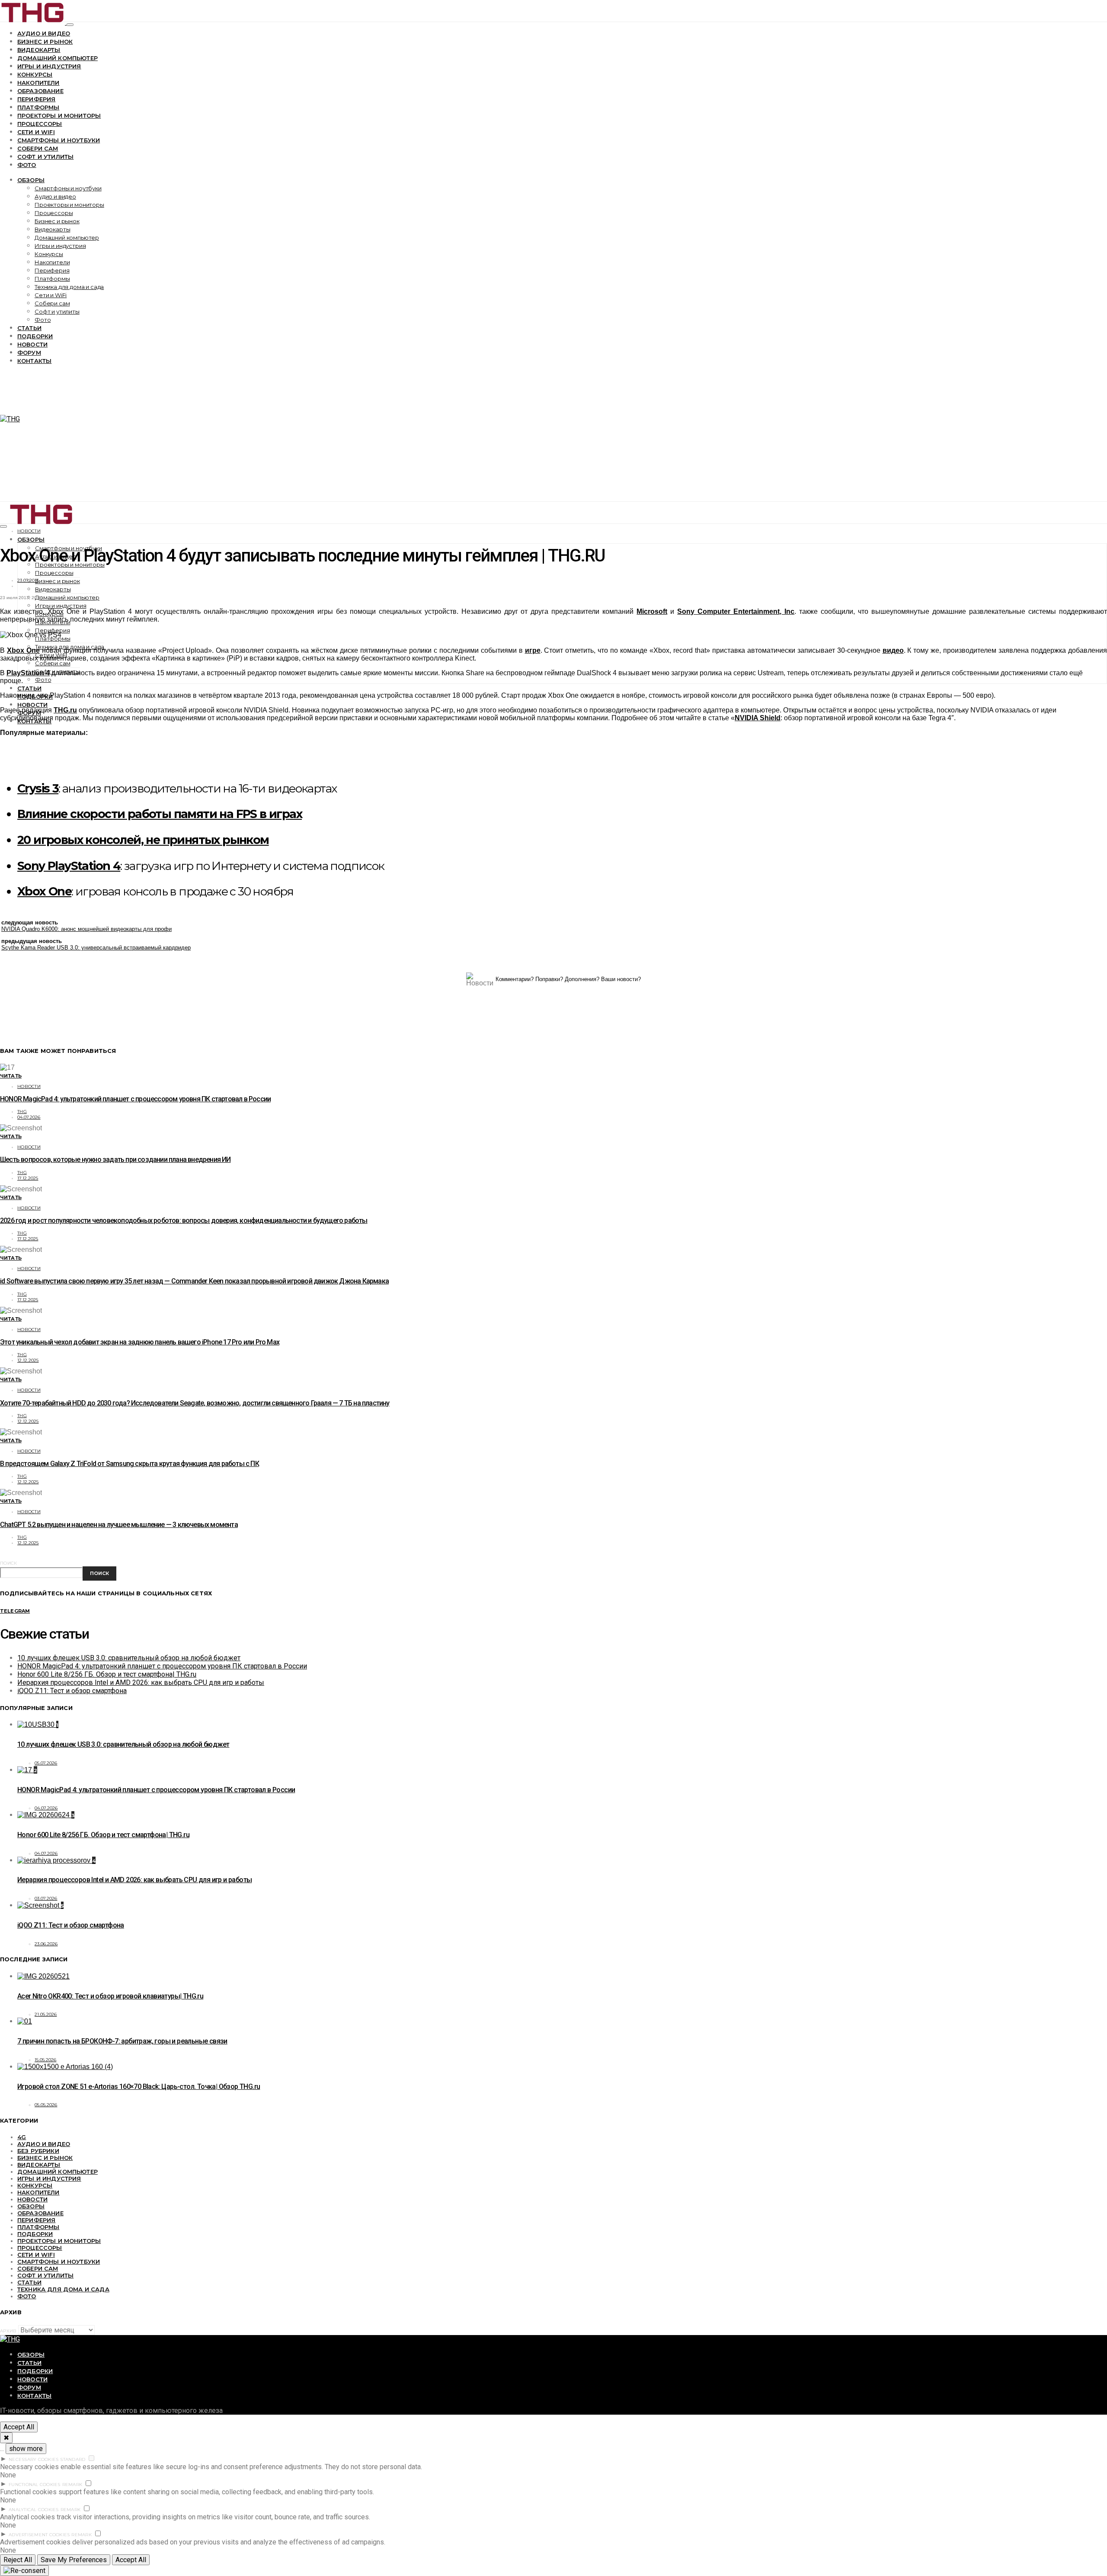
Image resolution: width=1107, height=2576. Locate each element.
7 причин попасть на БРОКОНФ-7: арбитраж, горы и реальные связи (122, 2041)
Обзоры (31, 180)
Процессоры (40, 124)
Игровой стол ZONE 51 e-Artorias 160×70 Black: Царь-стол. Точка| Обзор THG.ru (139, 2087)
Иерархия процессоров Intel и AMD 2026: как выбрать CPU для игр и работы (141, 1683)
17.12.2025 (28, 1178)
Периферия (36, 99)
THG (22, 1112)
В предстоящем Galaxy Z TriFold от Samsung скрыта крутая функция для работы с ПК (130, 1464)
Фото (27, 165)
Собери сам (38, 148)
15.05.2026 (46, 2060)
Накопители (38, 83)
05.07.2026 (46, 1763)
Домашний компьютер (58, 58)
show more (26, 2449)
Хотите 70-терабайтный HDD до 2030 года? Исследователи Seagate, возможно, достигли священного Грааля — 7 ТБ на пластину (195, 1403)
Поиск (8, 1563)
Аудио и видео (44, 33)
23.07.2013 (28, 580)
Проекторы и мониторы (59, 115)
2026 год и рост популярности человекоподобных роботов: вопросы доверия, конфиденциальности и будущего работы (184, 1221)
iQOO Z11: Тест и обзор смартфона (72, 1691)
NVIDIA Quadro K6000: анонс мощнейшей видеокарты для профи (86, 929)
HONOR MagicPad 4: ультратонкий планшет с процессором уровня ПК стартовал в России (135, 1099)
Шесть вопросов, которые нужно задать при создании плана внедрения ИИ (115, 1160)
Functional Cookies (35, 2485)
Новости (32, 344)
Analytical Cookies (34, 2510)
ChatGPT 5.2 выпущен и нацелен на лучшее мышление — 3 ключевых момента (119, 1525)
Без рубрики (38, 2151)
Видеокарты (39, 50)
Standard (73, 2459)
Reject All (18, 2560)
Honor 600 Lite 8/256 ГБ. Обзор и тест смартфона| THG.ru (107, 1674)
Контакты (34, 361)
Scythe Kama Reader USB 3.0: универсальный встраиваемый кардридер (96, 948)
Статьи (29, 328)
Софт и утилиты (45, 157)
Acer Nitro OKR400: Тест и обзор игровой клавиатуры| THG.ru (110, 1996)
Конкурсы (35, 74)
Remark (72, 2485)
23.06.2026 (46, 1944)
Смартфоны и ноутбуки (59, 140)
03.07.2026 (46, 1898)
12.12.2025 (28, 1360)
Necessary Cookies (34, 2459)
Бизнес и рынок (45, 42)
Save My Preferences (74, 2560)
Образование (40, 91)
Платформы (38, 107)
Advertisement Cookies (39, 2535)
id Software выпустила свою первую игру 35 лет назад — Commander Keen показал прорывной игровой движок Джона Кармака (194, 1281)
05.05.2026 (46, 2105)
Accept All (19, 2427)
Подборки (35, 336)
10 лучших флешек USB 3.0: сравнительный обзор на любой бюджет (129, 1658)
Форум (29, 353)
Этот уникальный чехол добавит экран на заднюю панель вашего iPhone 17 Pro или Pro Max (140, 1342)
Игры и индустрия (49, 66)
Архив (8, 2331)
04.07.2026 (29, 1117)
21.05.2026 (46, 2014)
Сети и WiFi (36, 132)
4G (22, 2137)
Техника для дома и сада (69, 287)
